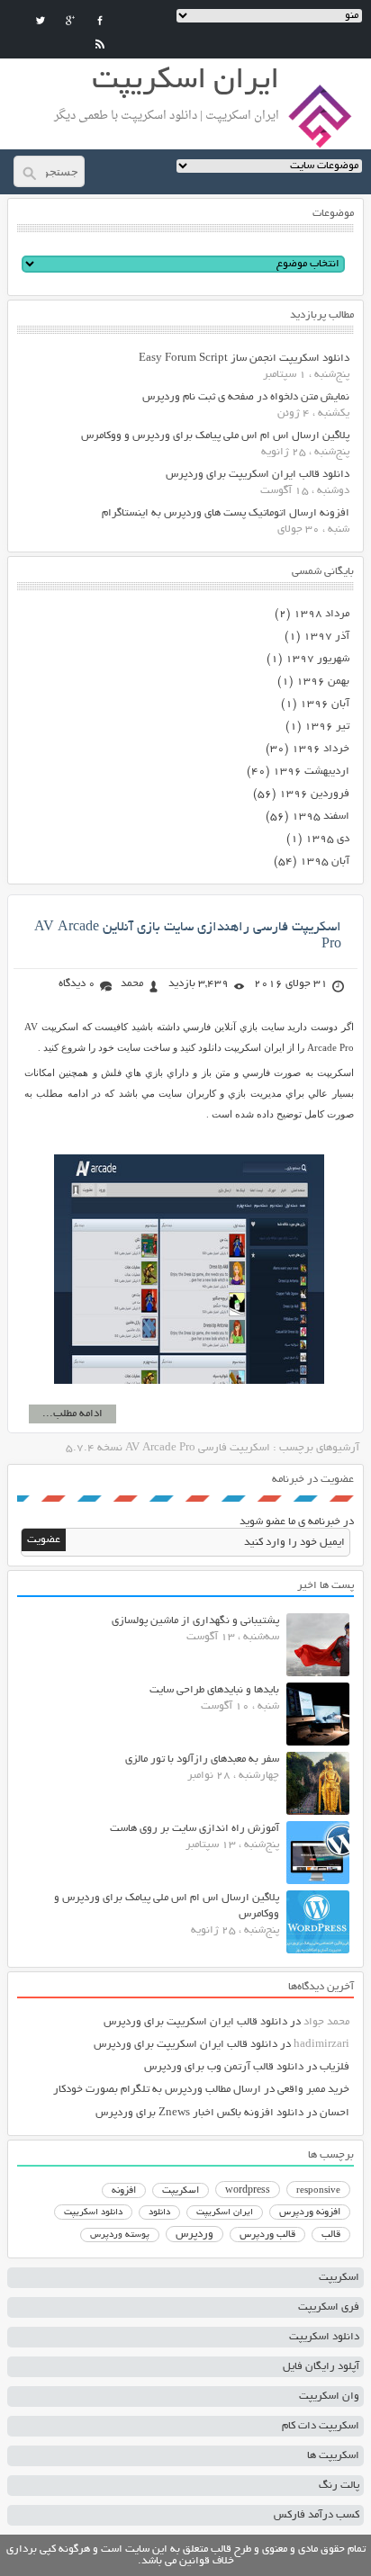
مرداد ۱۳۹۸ (321, 614)
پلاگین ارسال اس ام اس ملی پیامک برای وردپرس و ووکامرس (215, 436)
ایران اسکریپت (225, 2213)
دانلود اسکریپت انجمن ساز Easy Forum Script (244, 359)
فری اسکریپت (329, 2307)
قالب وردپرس (267, 2235)
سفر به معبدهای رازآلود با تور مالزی (202, 1759)
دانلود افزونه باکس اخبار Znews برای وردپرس (199, 2113)
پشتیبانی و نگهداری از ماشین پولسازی (195, 1621)
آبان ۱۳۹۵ (325, 862)
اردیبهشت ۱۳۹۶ (311, 772)
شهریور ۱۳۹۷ (317, 659)
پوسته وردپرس (120, 2235)
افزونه (124, 2191)
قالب (331, 2235)
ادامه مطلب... (72, 1414)
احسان (335, 2113)
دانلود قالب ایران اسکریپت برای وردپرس (258, 475)
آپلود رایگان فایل (321, 2367)
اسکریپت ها (333, 2456)
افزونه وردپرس (310, 2212)
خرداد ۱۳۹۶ (321, 749)
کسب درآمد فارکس (317, 2515)
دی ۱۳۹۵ (327, 839)
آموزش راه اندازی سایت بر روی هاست (195, 1829)
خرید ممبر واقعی (313, 2090)
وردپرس (195, 2235)
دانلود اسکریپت (93, 2212)
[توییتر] (41, 21)
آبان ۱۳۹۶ (325, 704)
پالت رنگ (339, 2486)
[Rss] (100, 44)
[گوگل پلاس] (70, 21)
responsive (318, 2191)
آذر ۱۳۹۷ (326, 637)
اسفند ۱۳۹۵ (321, 817)
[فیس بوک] (100, 21)
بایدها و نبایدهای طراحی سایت (214, 1690)
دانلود (159, 2213)
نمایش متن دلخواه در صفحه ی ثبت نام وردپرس (246, 397)
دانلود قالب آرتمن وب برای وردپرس (224, 2067)
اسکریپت (181, 2191)
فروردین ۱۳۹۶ (314, 794)
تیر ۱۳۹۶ (327, 727)
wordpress (248, 2191)
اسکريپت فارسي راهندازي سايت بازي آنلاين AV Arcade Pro (188, 936)
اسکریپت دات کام (321, 2426)
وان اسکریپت (329, 2396)
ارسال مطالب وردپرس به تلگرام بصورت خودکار (157, 2090)
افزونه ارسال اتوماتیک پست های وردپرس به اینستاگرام (226, 513)
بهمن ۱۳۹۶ (323, 682)
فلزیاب (335, 2067)
